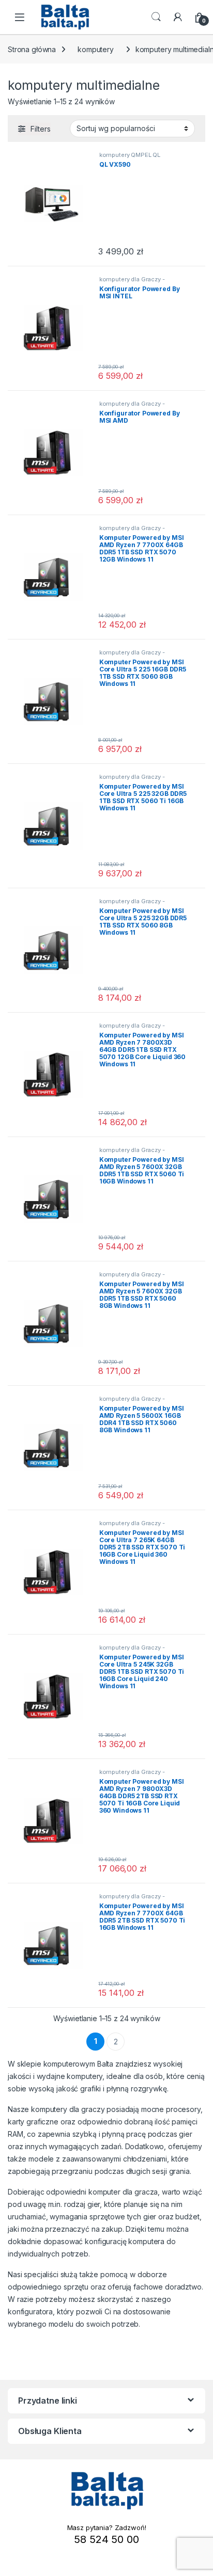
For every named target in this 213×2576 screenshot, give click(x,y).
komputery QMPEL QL (130, 155)
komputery (96, 49)
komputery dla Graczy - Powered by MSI (132, 282)
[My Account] (178, 17)
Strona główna (32, 49)
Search (156, 17)
